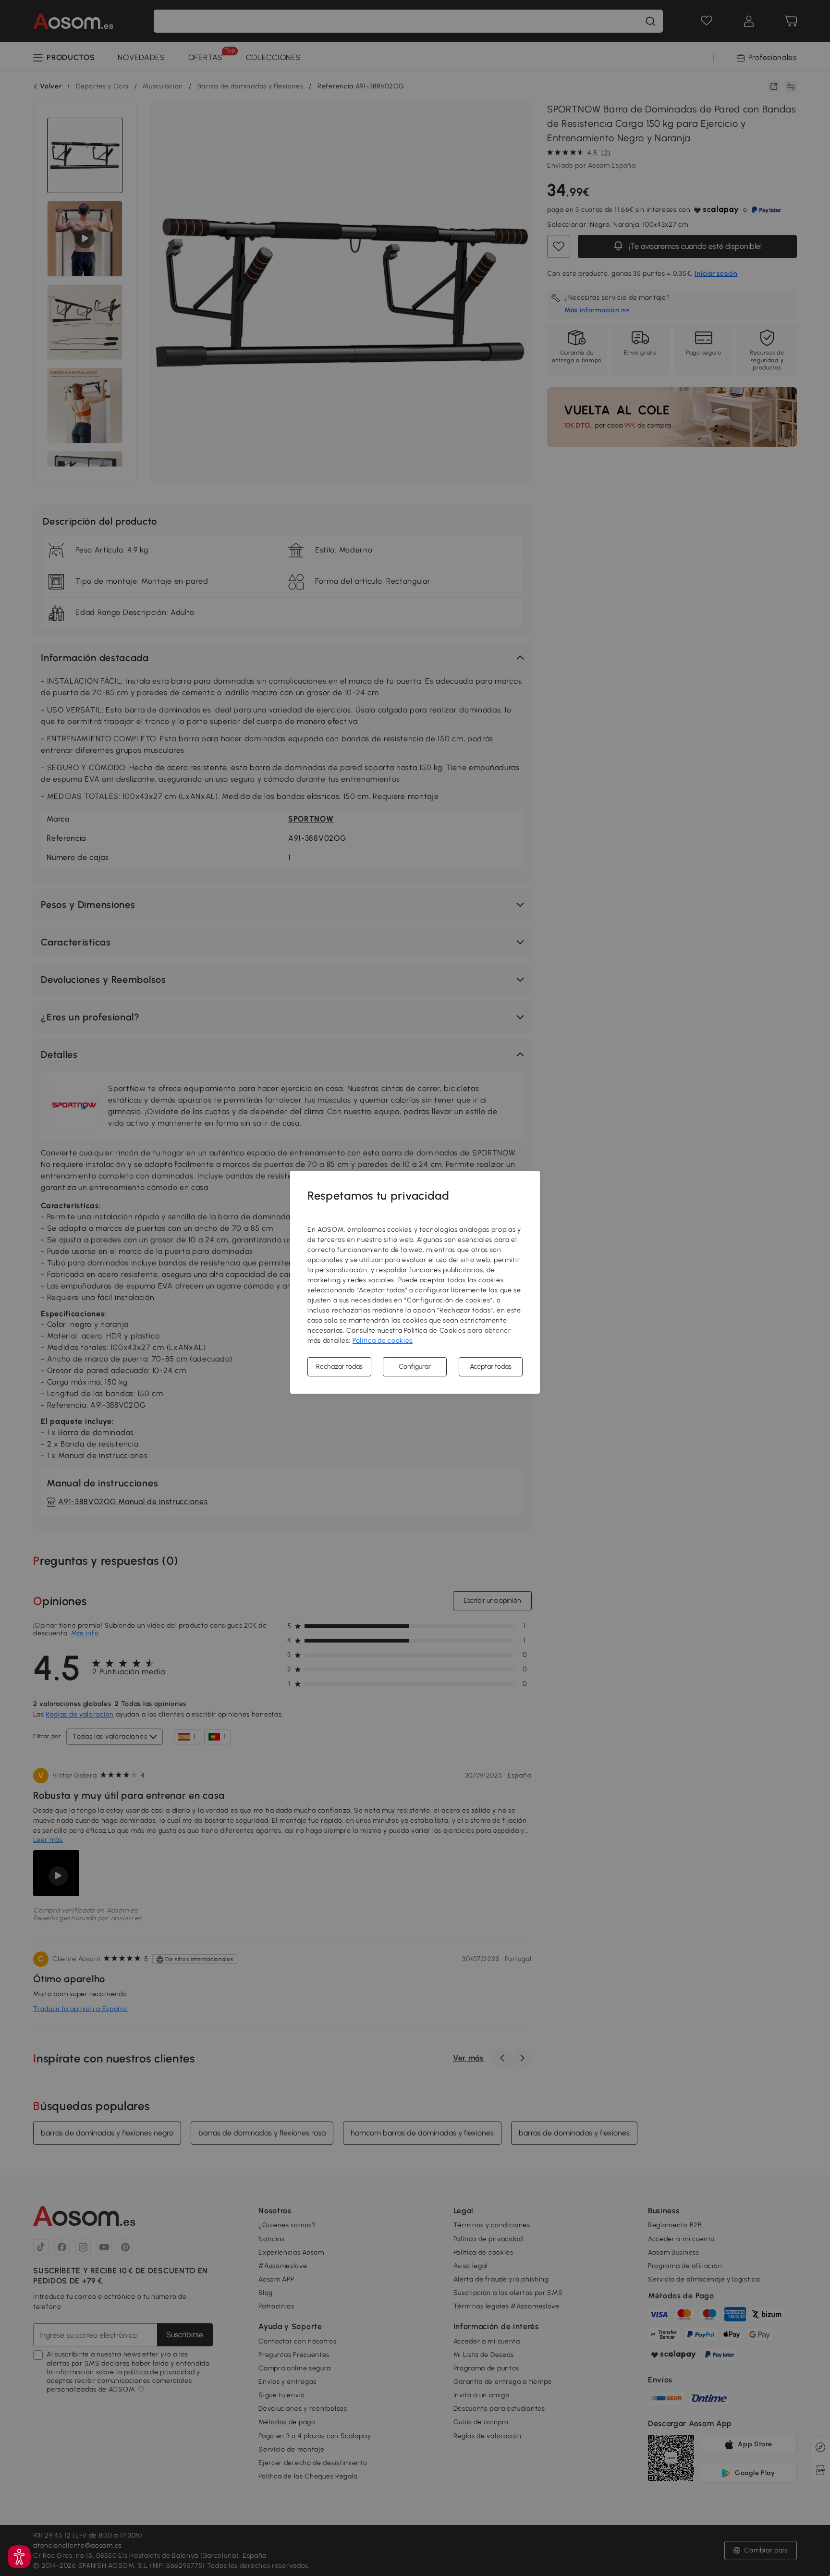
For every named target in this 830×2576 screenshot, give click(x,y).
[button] (19, 2557)
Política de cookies (383, 1341)
